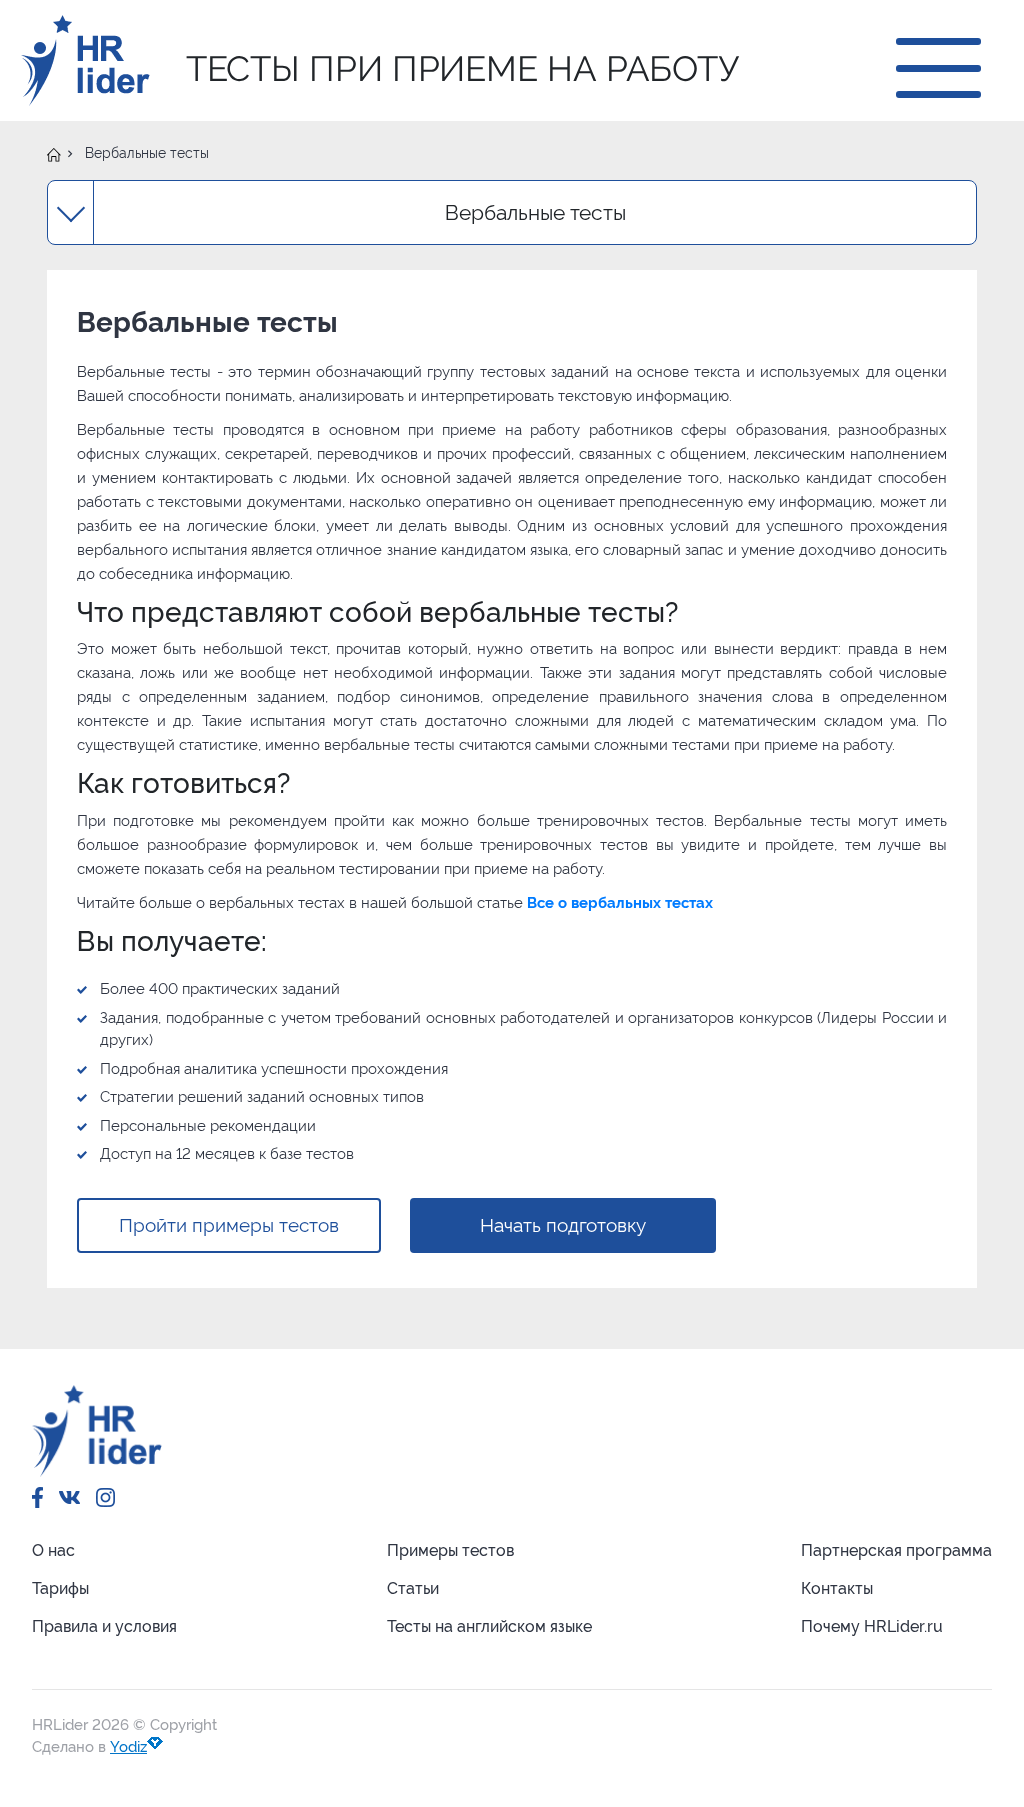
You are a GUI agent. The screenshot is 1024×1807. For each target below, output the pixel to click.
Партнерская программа (896, 1550)
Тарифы (60, 1588)
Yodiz (128, 1747)
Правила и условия (104, 1626)
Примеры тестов (450, 1550)
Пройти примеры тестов (229, 1225)
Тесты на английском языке (489, 1626)
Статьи (413, 1588)
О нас (53, 1550)
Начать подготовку (563, 1225)
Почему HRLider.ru (872, 1626)
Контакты (837, 1588)
